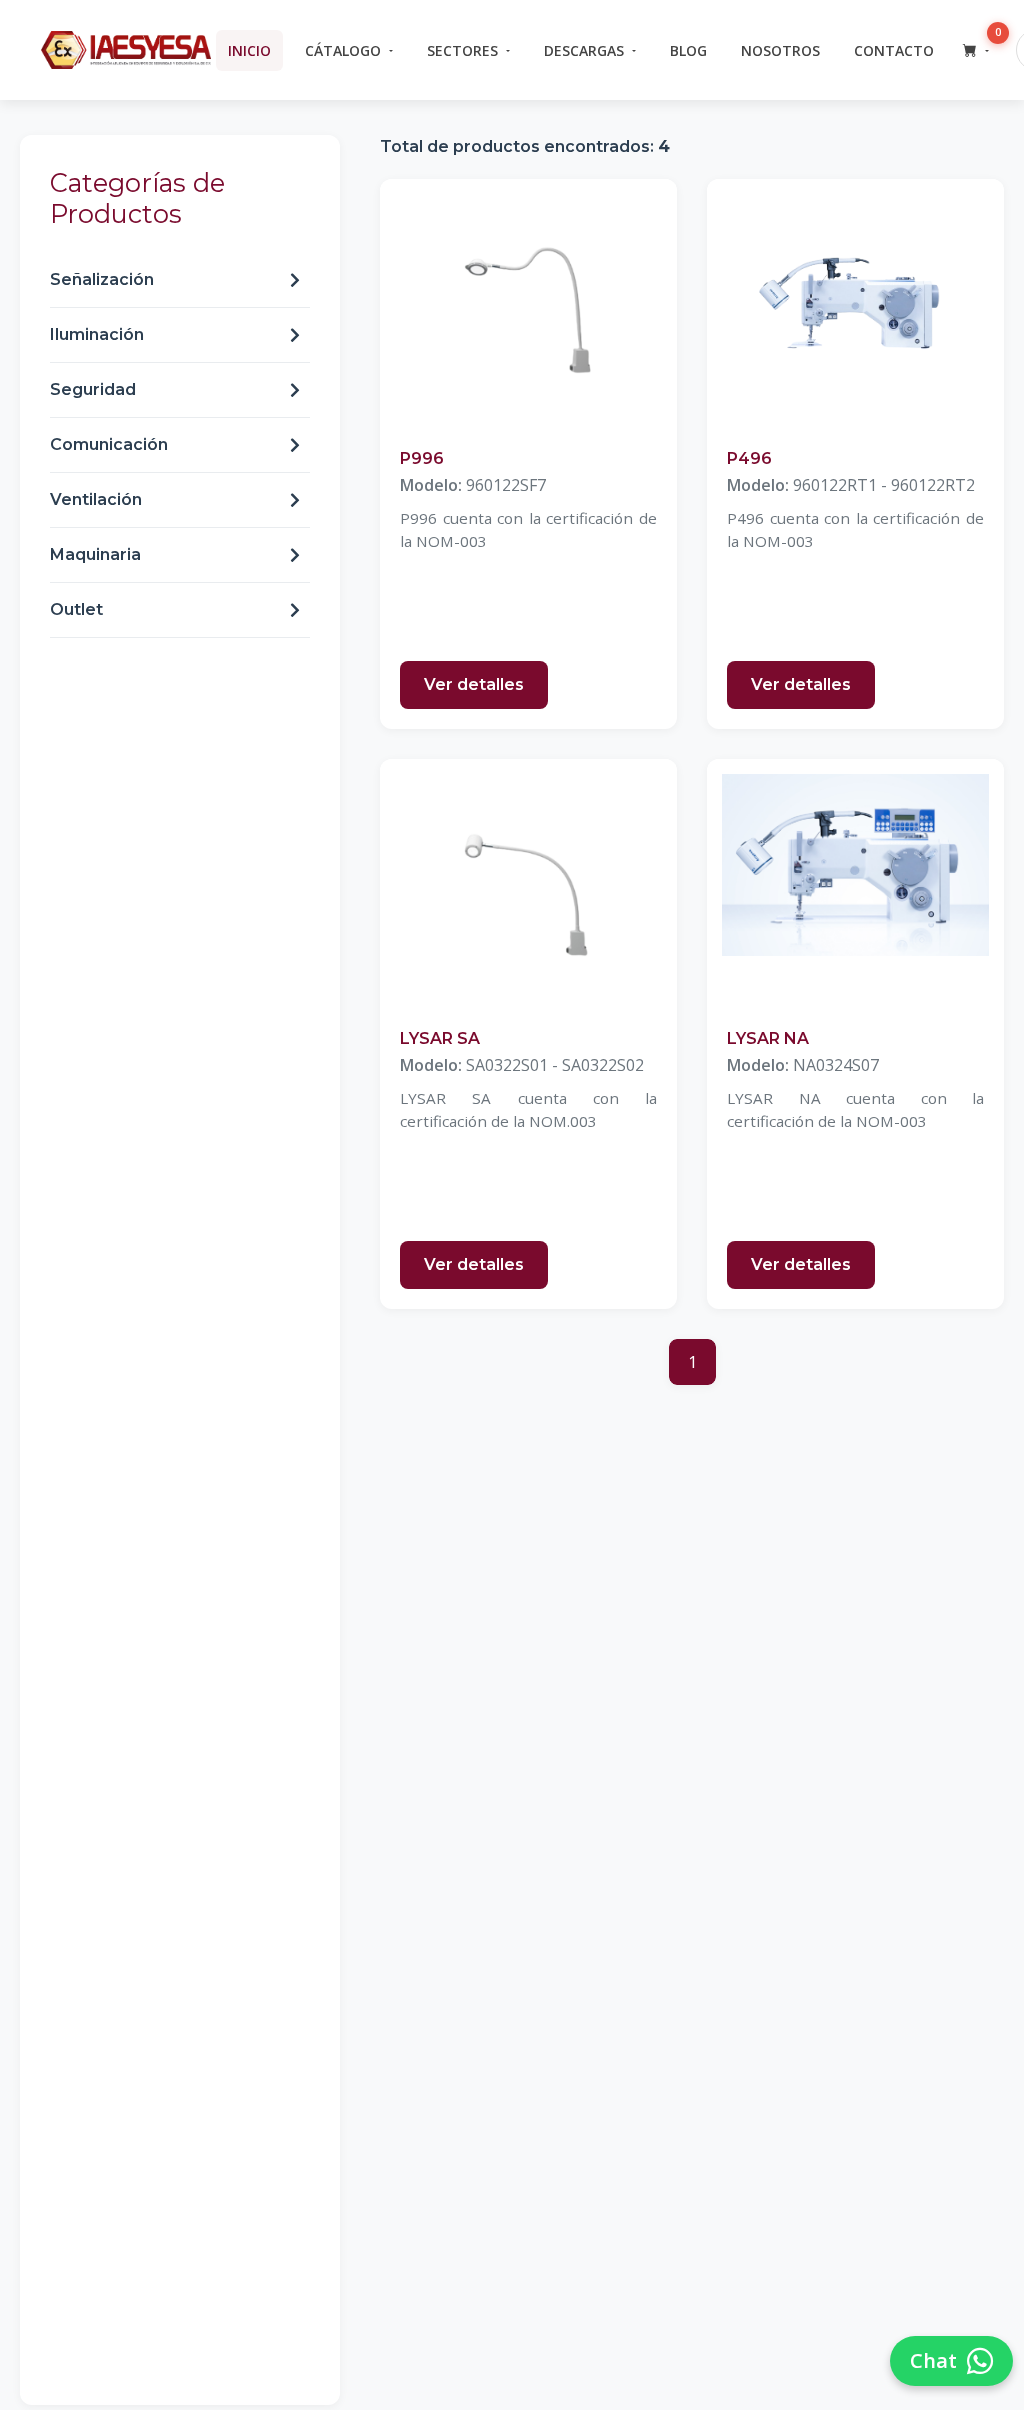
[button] (976, 50)
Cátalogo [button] (343, 50)
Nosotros (780, 50)
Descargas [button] (584, 50)
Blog (688, 50)
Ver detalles (474, 684)
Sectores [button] (462, 50)
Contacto (894, 50)
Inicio (249, 50)
